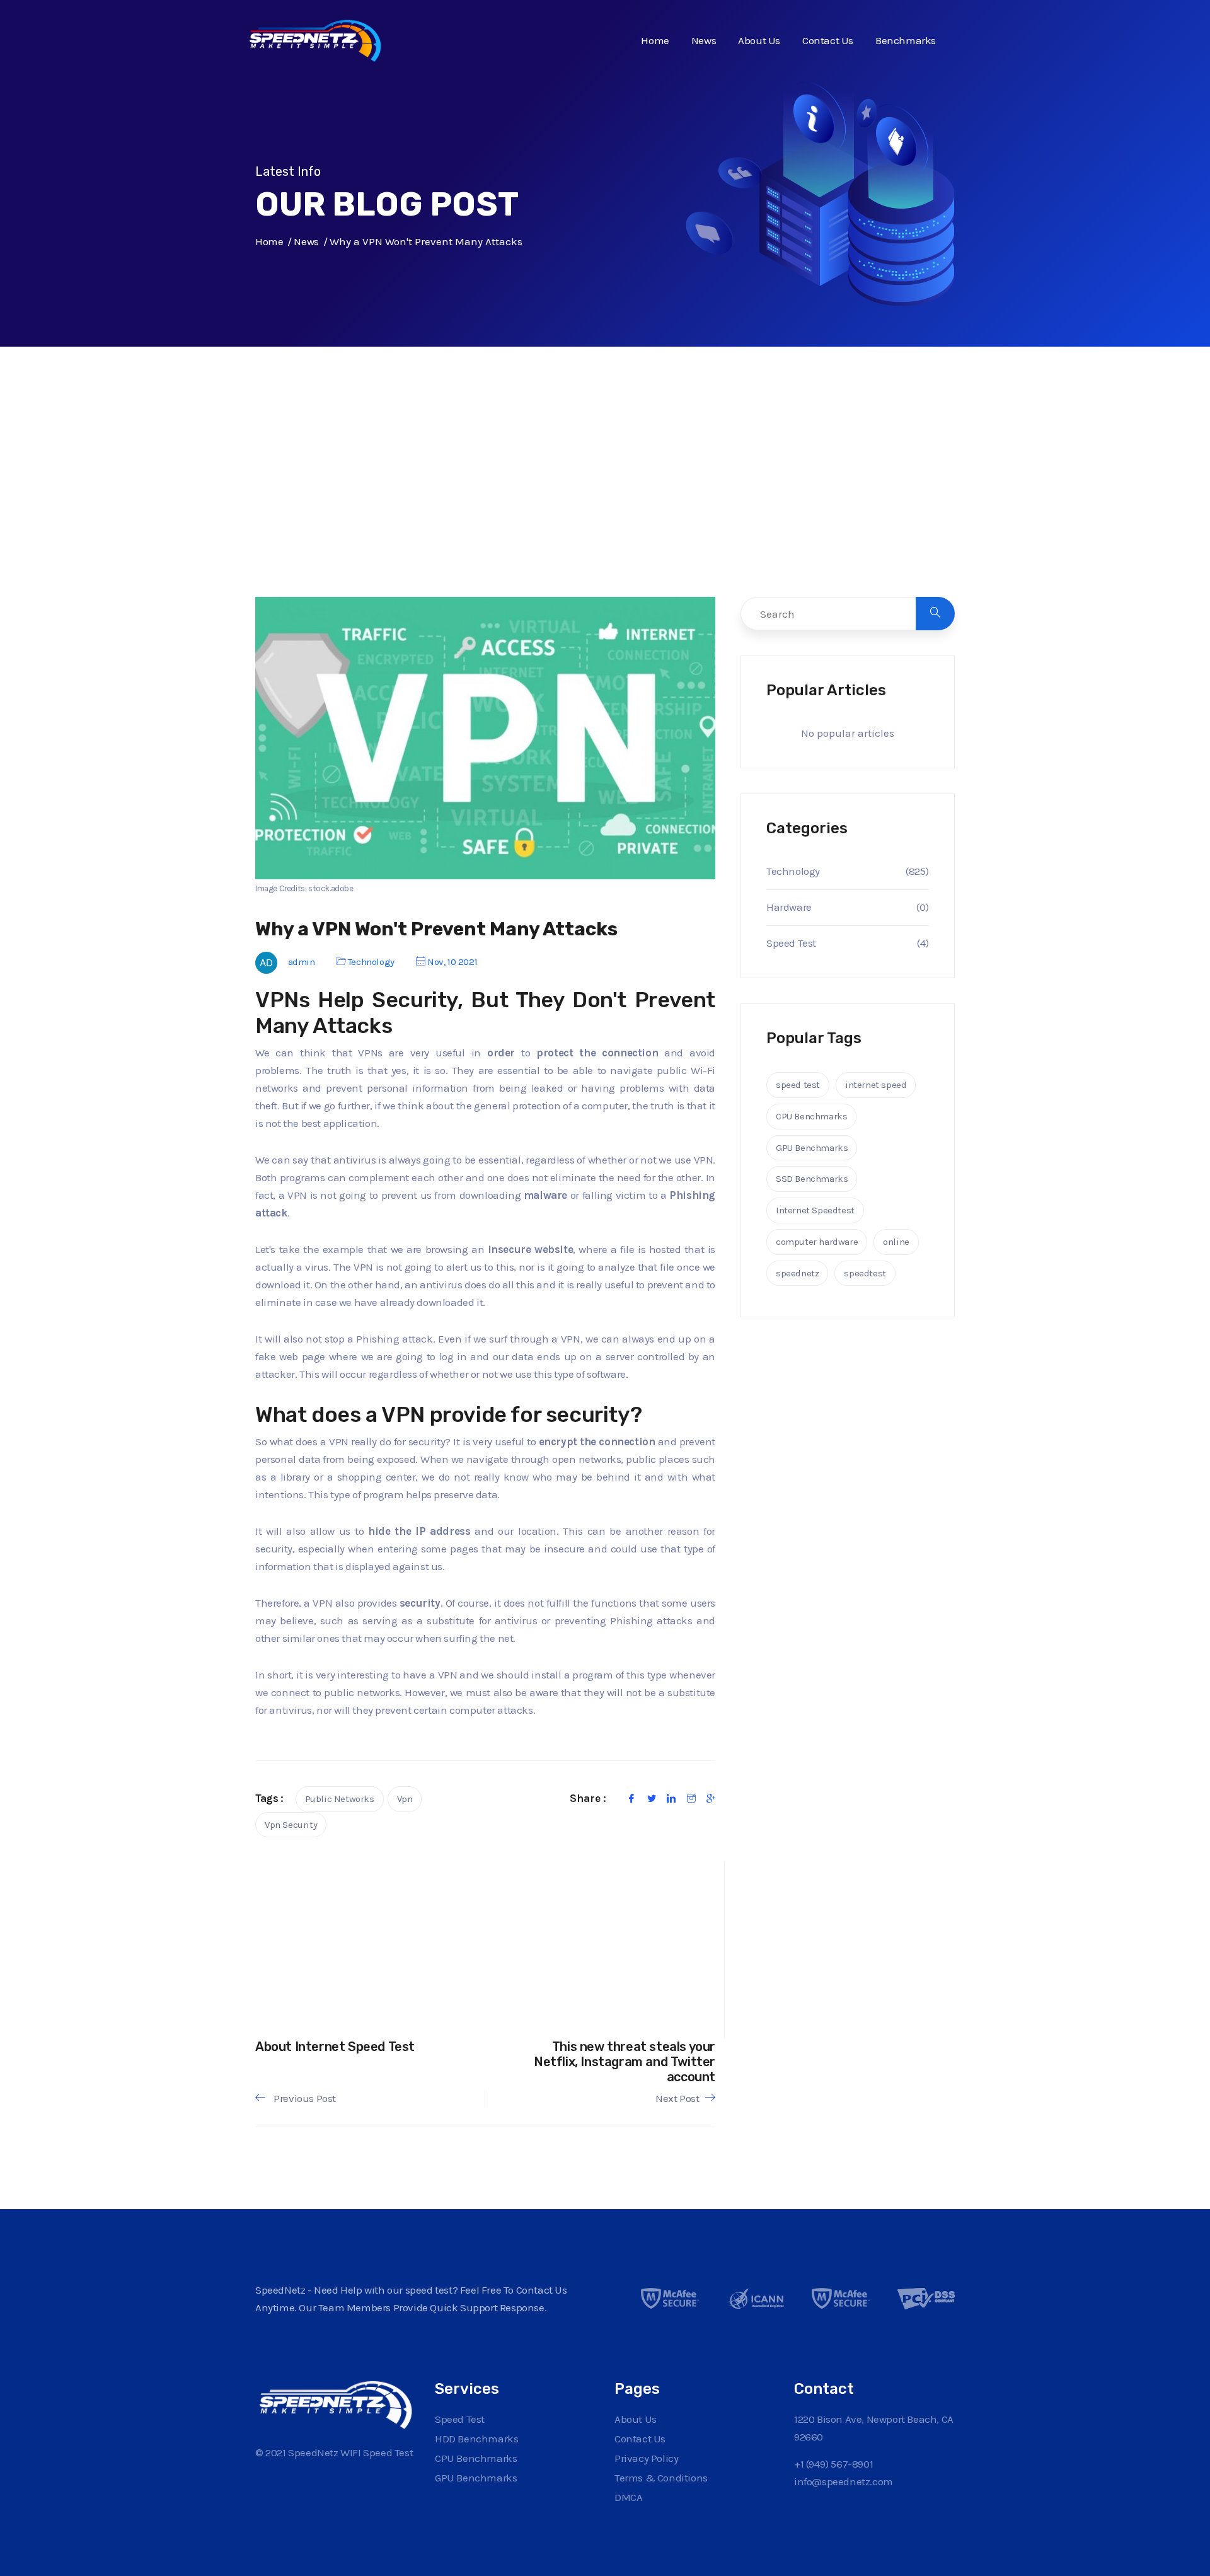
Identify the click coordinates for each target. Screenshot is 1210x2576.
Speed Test (791, 943)
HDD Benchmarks (476, 2439)
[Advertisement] (605, 498)
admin (302, 962)
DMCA (628, 2497)
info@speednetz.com (844, 2481)
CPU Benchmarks (811, 1116)
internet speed (876, 1085)
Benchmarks (906, 40)
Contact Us (828, 40)
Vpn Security (291, 1825)
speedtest (865, 1273)
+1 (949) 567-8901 (833, 2464)
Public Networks (340, 1799)
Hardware (789, 907)
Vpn (405, 1799)
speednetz (797, 1273)
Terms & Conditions (661, 2478)
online (896, 1242)
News (704, 40)
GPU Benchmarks (812, 1148)
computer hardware (817, 1242)
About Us (759, 40)
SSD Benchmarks (812, 1179)
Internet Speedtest (815, 1210)
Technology (371, 962)
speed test (798, 1085)
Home (655, 40)
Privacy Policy (646, 2458)
